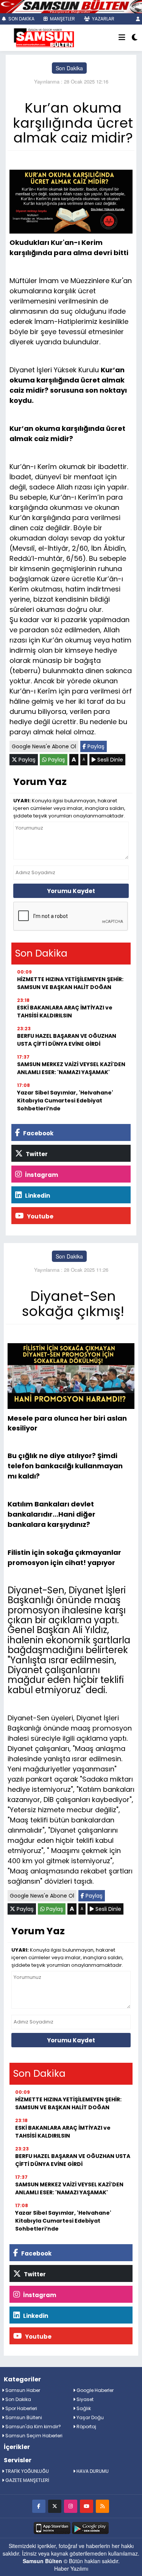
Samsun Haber (22, 2390)
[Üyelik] (138, 19)
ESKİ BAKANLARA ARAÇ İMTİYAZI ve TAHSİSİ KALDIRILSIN (65, 1012)
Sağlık (83, 2408)
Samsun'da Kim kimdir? (33, 2427)
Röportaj (86, 2427)
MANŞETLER (62, 19)
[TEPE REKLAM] (71, 6)
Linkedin (37, 1196)
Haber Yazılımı (71, 2568)
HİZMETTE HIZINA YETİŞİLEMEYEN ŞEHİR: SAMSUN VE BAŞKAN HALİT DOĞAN (70, 983)
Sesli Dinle (109, 760)
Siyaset (84, 2399)
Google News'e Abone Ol (44, 746)
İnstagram (41, 1175)
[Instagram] (71, 2506)
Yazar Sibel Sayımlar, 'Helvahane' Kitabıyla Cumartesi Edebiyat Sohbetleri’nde (65, 1101)
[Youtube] (87, 2506)
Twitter (36, 1154)
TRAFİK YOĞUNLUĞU (27, 2471)
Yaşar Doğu (90, 2417)
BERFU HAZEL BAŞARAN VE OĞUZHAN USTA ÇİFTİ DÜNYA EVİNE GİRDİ (67, 1040)
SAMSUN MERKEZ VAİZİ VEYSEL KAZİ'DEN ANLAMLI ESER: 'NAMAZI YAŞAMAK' (71, 1068)
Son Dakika (69, 68)
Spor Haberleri (21, 2408)
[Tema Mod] (135, 38)
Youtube (40, 1216)
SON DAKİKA (21, 19)
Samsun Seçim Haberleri (33, 2436)
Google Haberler (94, 2390)
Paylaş (95, 746)
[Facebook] (39, 2506)
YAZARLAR (103, 19)
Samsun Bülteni (23, 2417)
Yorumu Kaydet (71, 891)
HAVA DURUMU (92, 2471)
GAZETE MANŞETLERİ (27, 2480)
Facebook (38, 1133)
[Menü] (122, 38)
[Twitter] (55, 2506)
